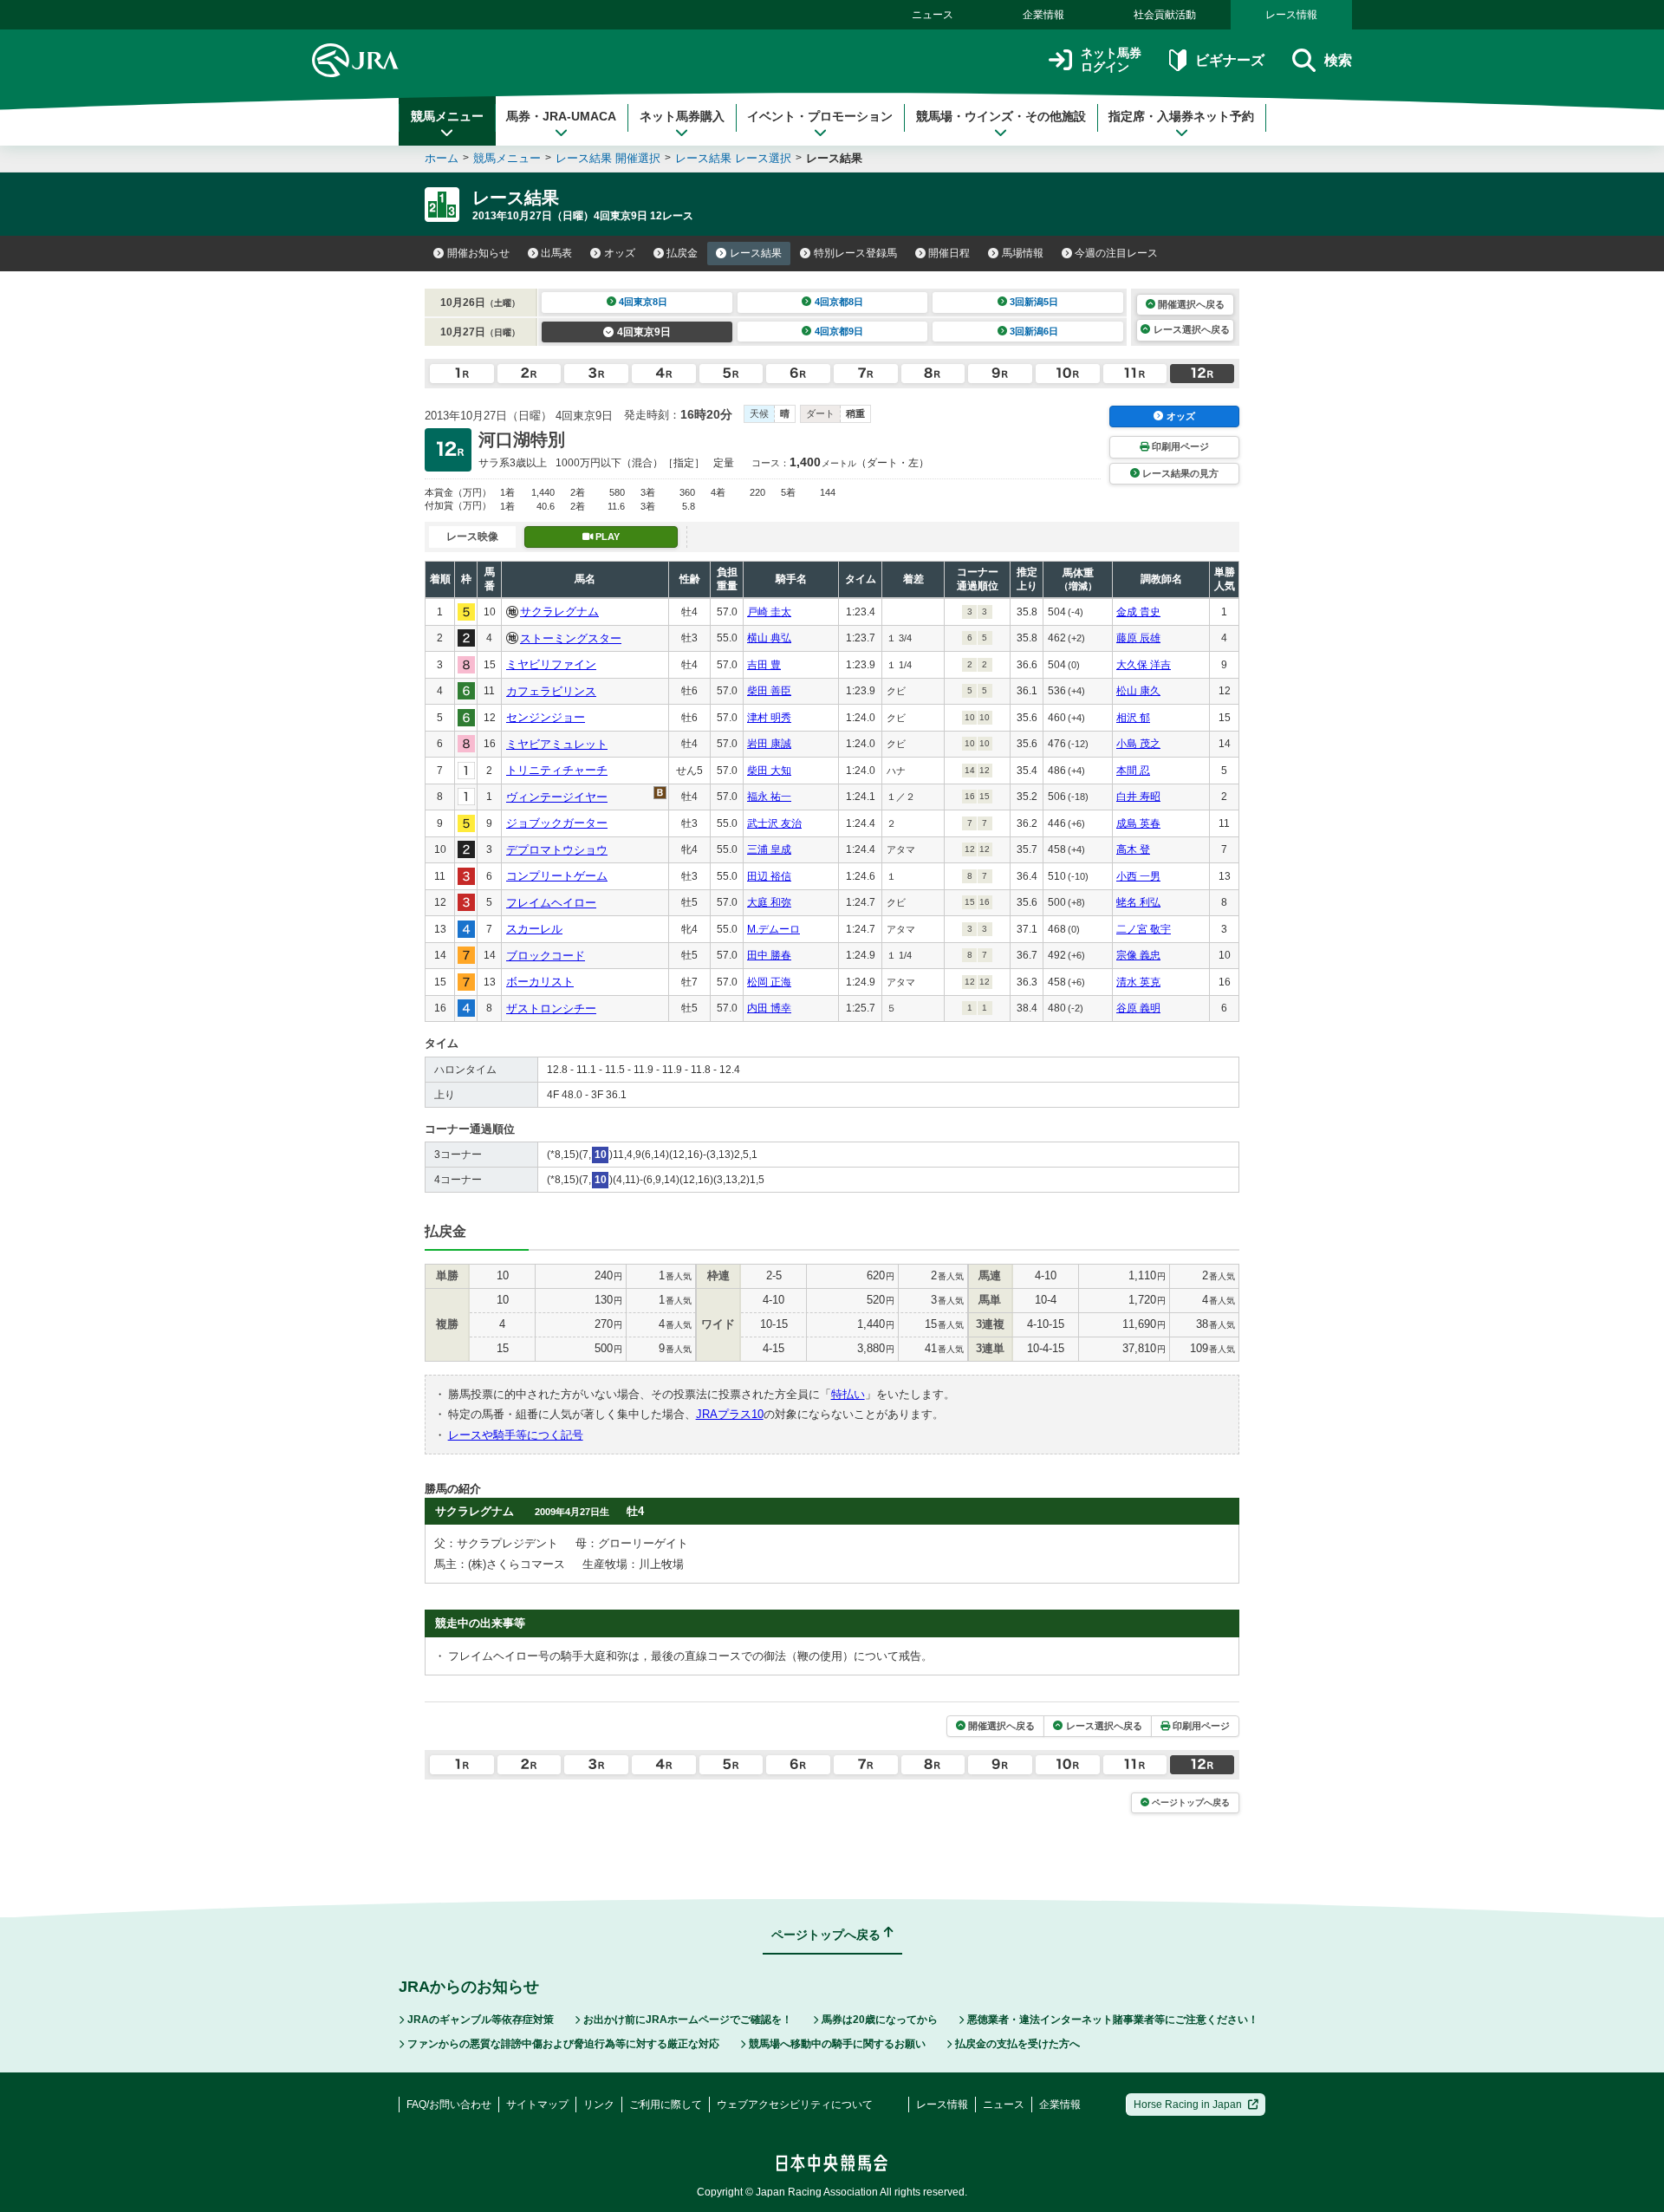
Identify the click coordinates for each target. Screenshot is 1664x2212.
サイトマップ (537, 2105)
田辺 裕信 (769, 876)
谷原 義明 (1138, 1008)
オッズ (620, 253)
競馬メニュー (447, 116)
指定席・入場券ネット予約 (1181, 116)
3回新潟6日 (1034, 331)
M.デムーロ (773, 929)
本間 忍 (1133, 771)
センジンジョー (546, 717)
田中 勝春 (769, 955)
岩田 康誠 (769, 744)
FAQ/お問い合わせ (449, 2105)
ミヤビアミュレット (557, 744)
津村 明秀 (769, 718)
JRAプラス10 (730, 1414)
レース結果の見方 (1180, 473)
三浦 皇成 (769, 849)
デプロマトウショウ (557, 850)
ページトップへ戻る (1191, 1802)
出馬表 (556, 253)
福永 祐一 (769, 797)
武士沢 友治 (774, 823)
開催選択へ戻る (1191, 304)
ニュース (933, 15)
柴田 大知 (769, 771)
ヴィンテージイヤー (557, 797)
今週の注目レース (1116, 253)
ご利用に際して (666, 2105)
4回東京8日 (643, 302)
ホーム (442, 158)
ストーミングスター (571, 638)
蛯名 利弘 (1138, 902)
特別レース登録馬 (855, 253)
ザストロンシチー (551, 1008)
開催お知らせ (478, 253)
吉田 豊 (764, 665)
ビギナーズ (1229, 60)
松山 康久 (1138, 691)
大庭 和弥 (769, 902)
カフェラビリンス (551, 691)
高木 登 (1133, 849)
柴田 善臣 (769, 691)
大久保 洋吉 (1144, 665)
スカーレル (534, 929)
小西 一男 (1138, 876)
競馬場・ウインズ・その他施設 (1001, 116)
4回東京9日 (644, 332)
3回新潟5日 (1034, 302)
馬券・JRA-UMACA (561, 116)
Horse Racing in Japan (1188, 2105)
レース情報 (1291, 15)
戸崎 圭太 (769, 612)
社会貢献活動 (1165, 15)
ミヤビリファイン (551, 664)
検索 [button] (1338, 60)
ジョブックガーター (557, 823)
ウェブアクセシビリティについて (795, 2105)
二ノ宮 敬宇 (1144, 929)
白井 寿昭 (1138, 797)
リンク (599, 2105)
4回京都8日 (839, 302)
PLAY (608, 537)
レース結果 (756, 253)
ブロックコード (546, 956)
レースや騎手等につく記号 (516, 1435)
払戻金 (682, 253)
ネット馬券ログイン (1111, 60)
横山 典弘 (769, 638)
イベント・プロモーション (820, 116)
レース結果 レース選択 (733, 158)
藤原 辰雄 (1138, 638)
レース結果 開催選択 (608, 158)
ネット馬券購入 (682, 116)
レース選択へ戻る (1192, 329)
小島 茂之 (1138, 744)
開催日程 (949, 253)
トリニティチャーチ (557, 770)
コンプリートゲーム (557, 876)
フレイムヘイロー (551, 903)
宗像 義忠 (1138, 955)
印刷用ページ (1180, 446)
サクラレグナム (559, 612)
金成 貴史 (1138, 612)
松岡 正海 (769, 982)
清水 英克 (1138, 982)
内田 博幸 (769, 1008)
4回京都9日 (839, 331)
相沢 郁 (1133, 718)
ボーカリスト (540, 982)
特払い (848, 1394)
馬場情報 (1023, 253)
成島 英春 (1138, 823)
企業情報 (1043, 15)
